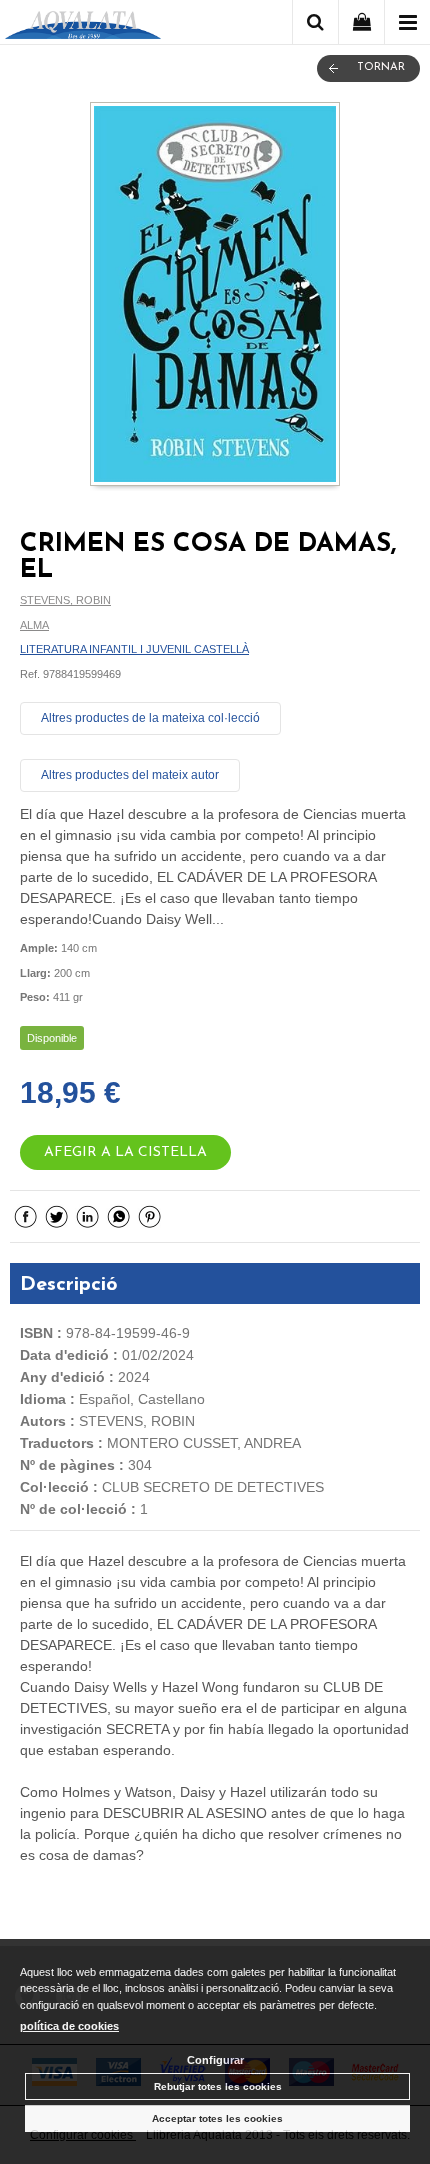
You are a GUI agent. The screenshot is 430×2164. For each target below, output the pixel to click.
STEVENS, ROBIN (65, 600)
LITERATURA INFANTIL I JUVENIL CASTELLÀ (134, 649)
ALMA (34, 625)
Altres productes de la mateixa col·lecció (150, 718)
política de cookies (69, 2026)
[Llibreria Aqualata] (83, 25)
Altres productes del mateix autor (130, 775)
